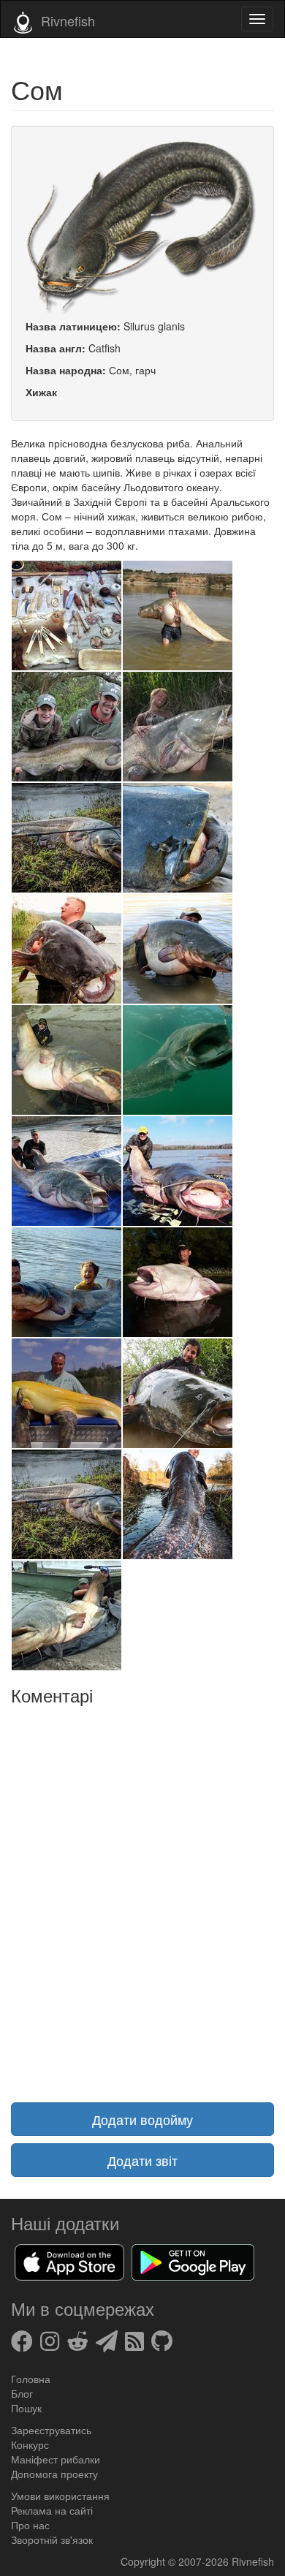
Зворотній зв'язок (52, 2539)
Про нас (30, 2525)
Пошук (26, 2408)
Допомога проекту (54, 2474)
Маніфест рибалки (56, 2459)
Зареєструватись (51, 2430)
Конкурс (30, 2444)
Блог (22, 2393)
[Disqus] (142, 1895)
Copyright (144, 2561)
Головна (31, 2379)
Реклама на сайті (52, 2510)
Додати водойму (142, 2119)
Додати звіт (142, 2160)
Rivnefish (253, 2561)
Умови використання (60, 2496)
